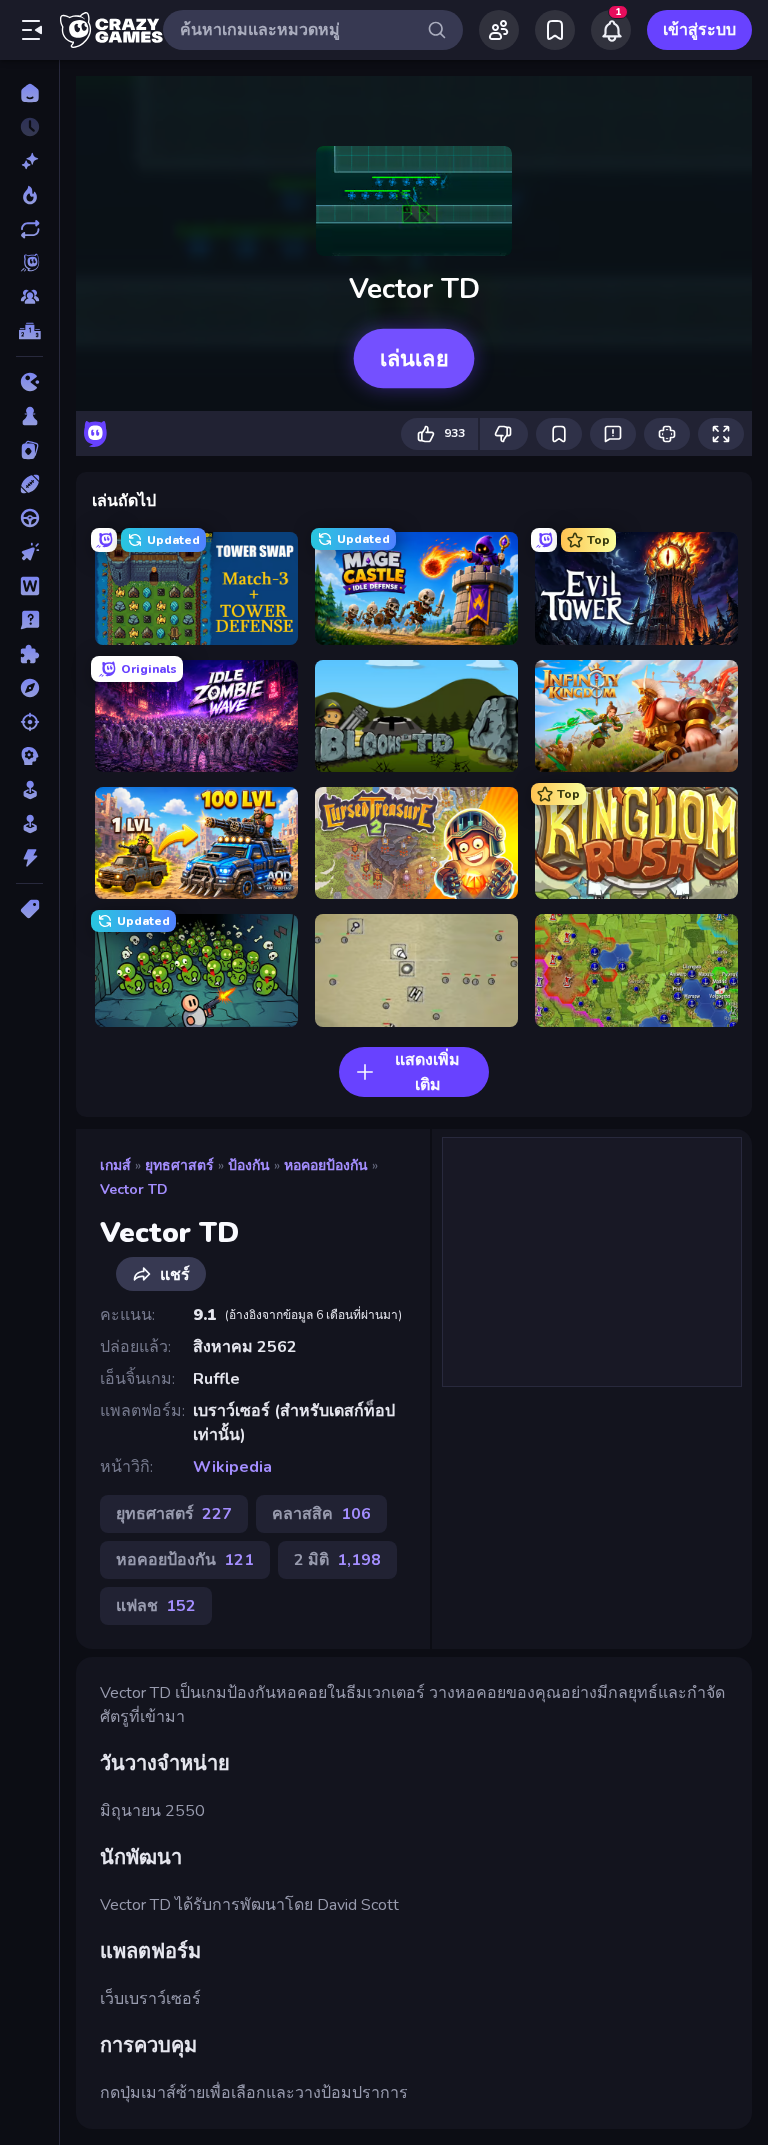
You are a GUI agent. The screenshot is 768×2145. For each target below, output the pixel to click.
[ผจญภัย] (29, 688)
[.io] (29, 382)
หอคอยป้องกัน (326, 1165)
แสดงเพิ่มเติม (427, 1072)
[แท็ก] (29, 909)
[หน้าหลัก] (29, 93)
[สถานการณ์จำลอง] (29, 790)
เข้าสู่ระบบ (699, 30)
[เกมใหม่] (29, 161)
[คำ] (29, 586)
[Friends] (499, 30)
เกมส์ (115, 1165)
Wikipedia (232, 1467)
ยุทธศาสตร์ (179, 1165)
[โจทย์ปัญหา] (29, 620)
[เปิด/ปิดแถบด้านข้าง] (32, 30)
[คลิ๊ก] (29, 552)
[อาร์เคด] (29, 824)
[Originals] (29, 263)
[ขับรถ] (29, 518)
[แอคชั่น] (29, 858)
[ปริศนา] (29, 654)
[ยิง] (29, 722)
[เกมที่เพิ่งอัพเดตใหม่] (29, 229)
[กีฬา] (29, 484)
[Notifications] (611, 30)
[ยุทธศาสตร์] (29, 756)
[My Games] (555, 30)
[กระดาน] (29, 416)
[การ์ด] (29, 450)
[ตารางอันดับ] (29, 331)
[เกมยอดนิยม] (29, 195)
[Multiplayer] (29, 297)
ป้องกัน (249, 1165)
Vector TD (134, 1189)
